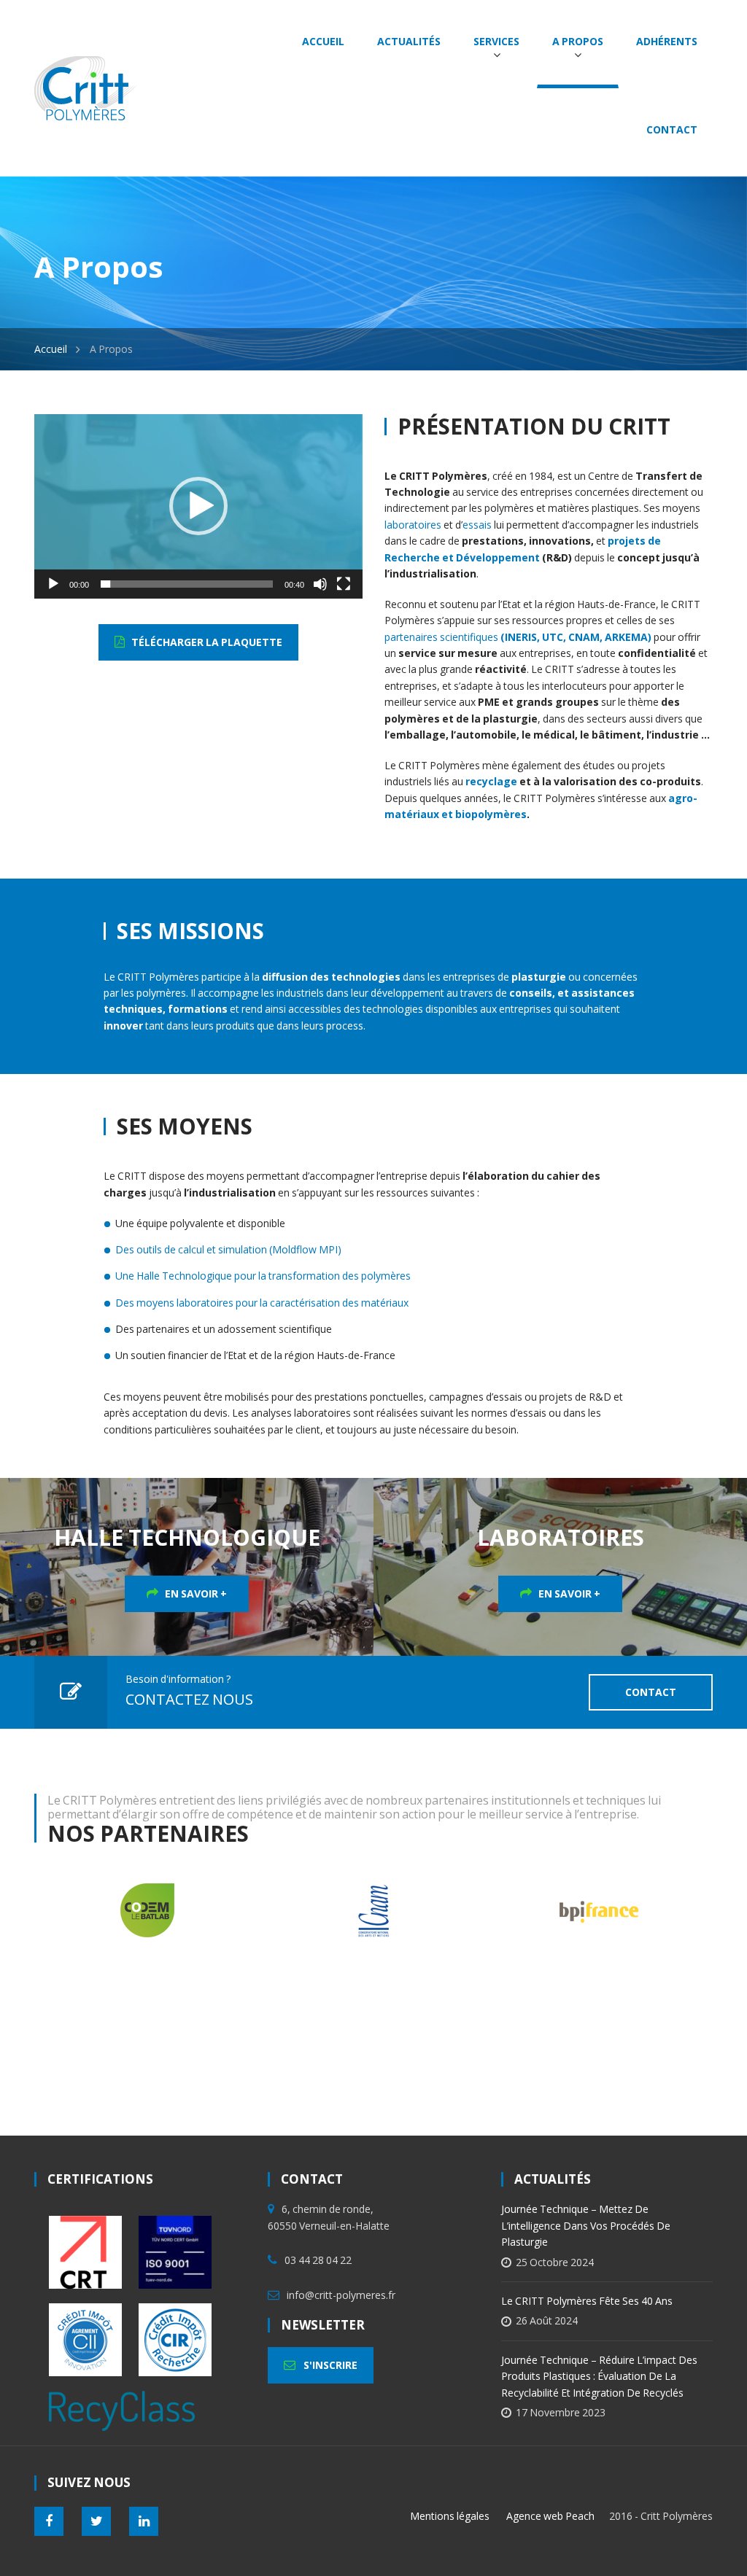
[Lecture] (53, 584)
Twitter (96, 2521)
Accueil (51, 349)
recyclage (491, 781)
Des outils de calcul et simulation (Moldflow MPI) (228, 1249)
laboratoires (413, 525)
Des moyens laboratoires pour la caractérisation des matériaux (262, 1303)
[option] (284, 1910)
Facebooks (49, 2521)
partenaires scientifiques (518, 637)
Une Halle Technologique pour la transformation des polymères (263, 1276)
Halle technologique (187, 1537)
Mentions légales (450, 2516)
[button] (198, 506)
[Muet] (320, 584)
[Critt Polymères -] (85, 86)
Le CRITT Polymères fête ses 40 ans (587, 2301)
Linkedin (144, 2521)
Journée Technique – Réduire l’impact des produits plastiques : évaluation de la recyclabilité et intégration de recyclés (599, 2376)
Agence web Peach (550, 2516)
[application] (198, 506)
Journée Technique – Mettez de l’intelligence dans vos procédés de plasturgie (586, 2225)
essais (477, 525)
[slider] (187, 584)
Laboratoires (561, 1537)
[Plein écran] (344, 584)
